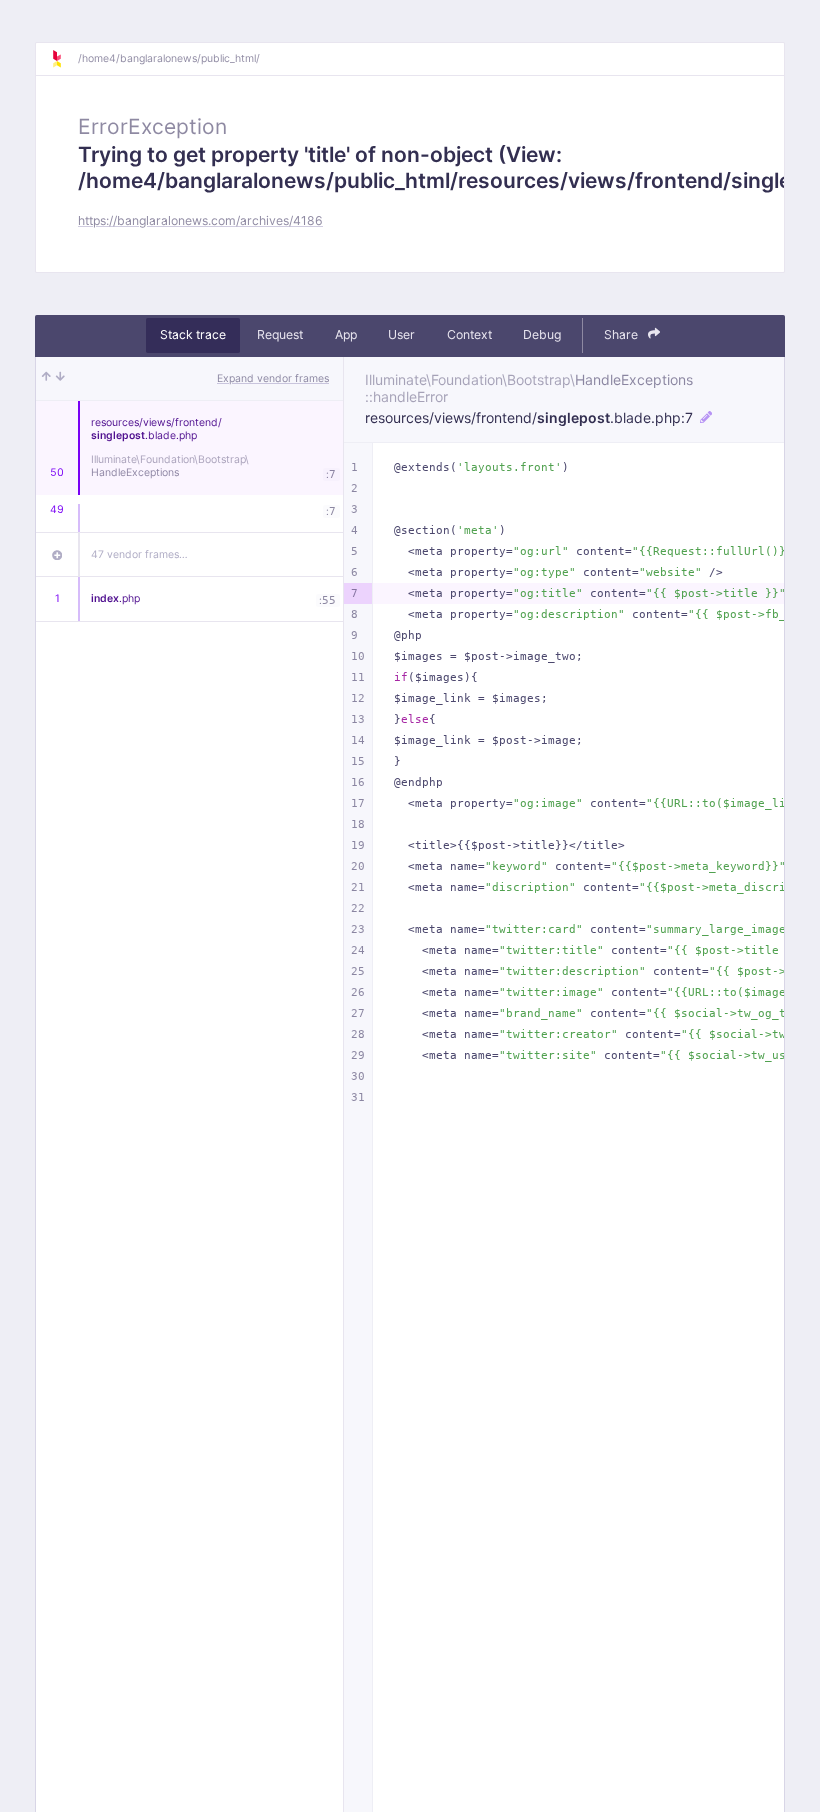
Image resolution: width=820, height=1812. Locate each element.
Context (469, 334)
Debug (542, 334)
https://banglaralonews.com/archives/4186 (200, 220)
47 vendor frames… (139, 554)
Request (280, 334)
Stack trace (193, 334)
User (401, 334)
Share (622, 334)
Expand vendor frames (273, 378)
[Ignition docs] (64, 59)
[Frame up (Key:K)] (46, 379)
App (346, 334)
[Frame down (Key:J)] (60, 379)
